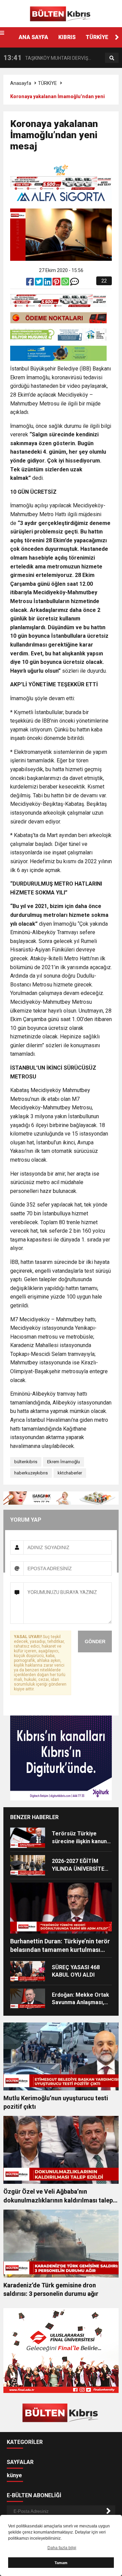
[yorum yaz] (75, 283)
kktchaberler (70, 1473)
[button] (117, 37)
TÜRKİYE (97, 37)
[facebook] (30, 283)
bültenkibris (26, 1462)
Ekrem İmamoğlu (64, 1462)
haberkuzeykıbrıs (31, 1473)
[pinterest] (57, 283)
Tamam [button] (61, 2563)
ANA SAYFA (33, 37)
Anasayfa (21, 83)
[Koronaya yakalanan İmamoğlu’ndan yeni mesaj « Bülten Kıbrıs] (61, 13)
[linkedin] (48, 283)
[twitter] (39, 283)
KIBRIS (67, 37)
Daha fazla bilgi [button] (62, 2548)
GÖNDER (95, 1641)
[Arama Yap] (112, 58)
